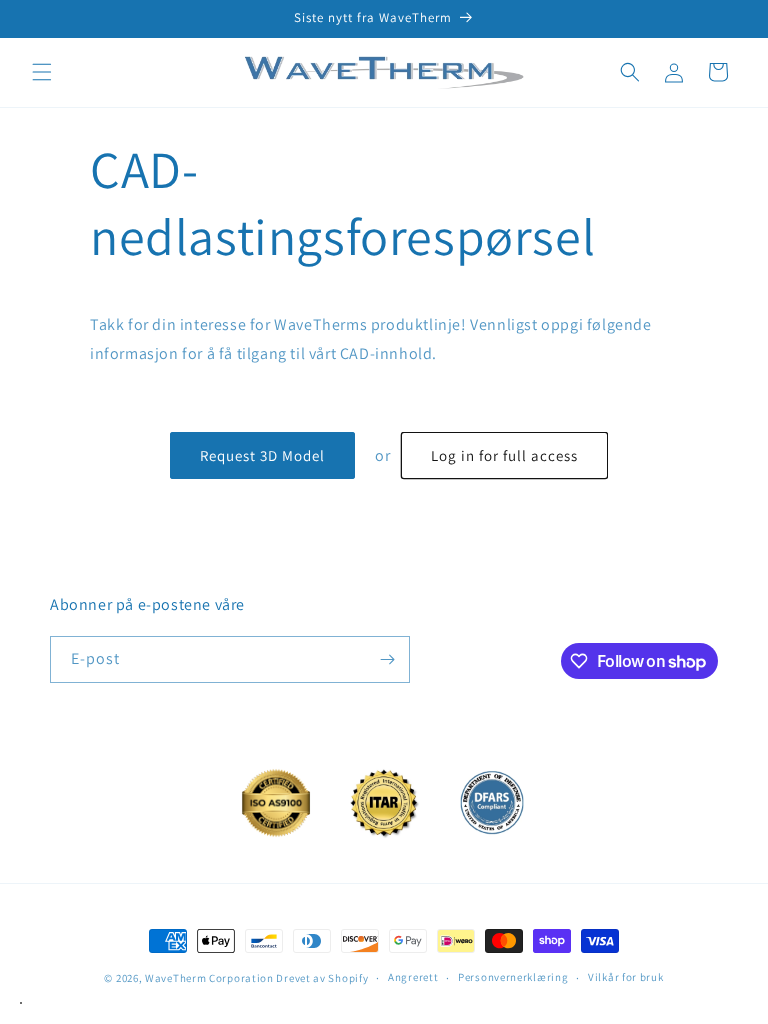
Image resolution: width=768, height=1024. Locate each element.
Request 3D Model (262, 455)
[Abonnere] (387, 659)
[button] (42, 72)
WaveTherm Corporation (209, 978)
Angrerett (413, 977)
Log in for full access (504, 455)
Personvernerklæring (513, 977)
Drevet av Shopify (322, 978)
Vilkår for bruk (626, 977)
